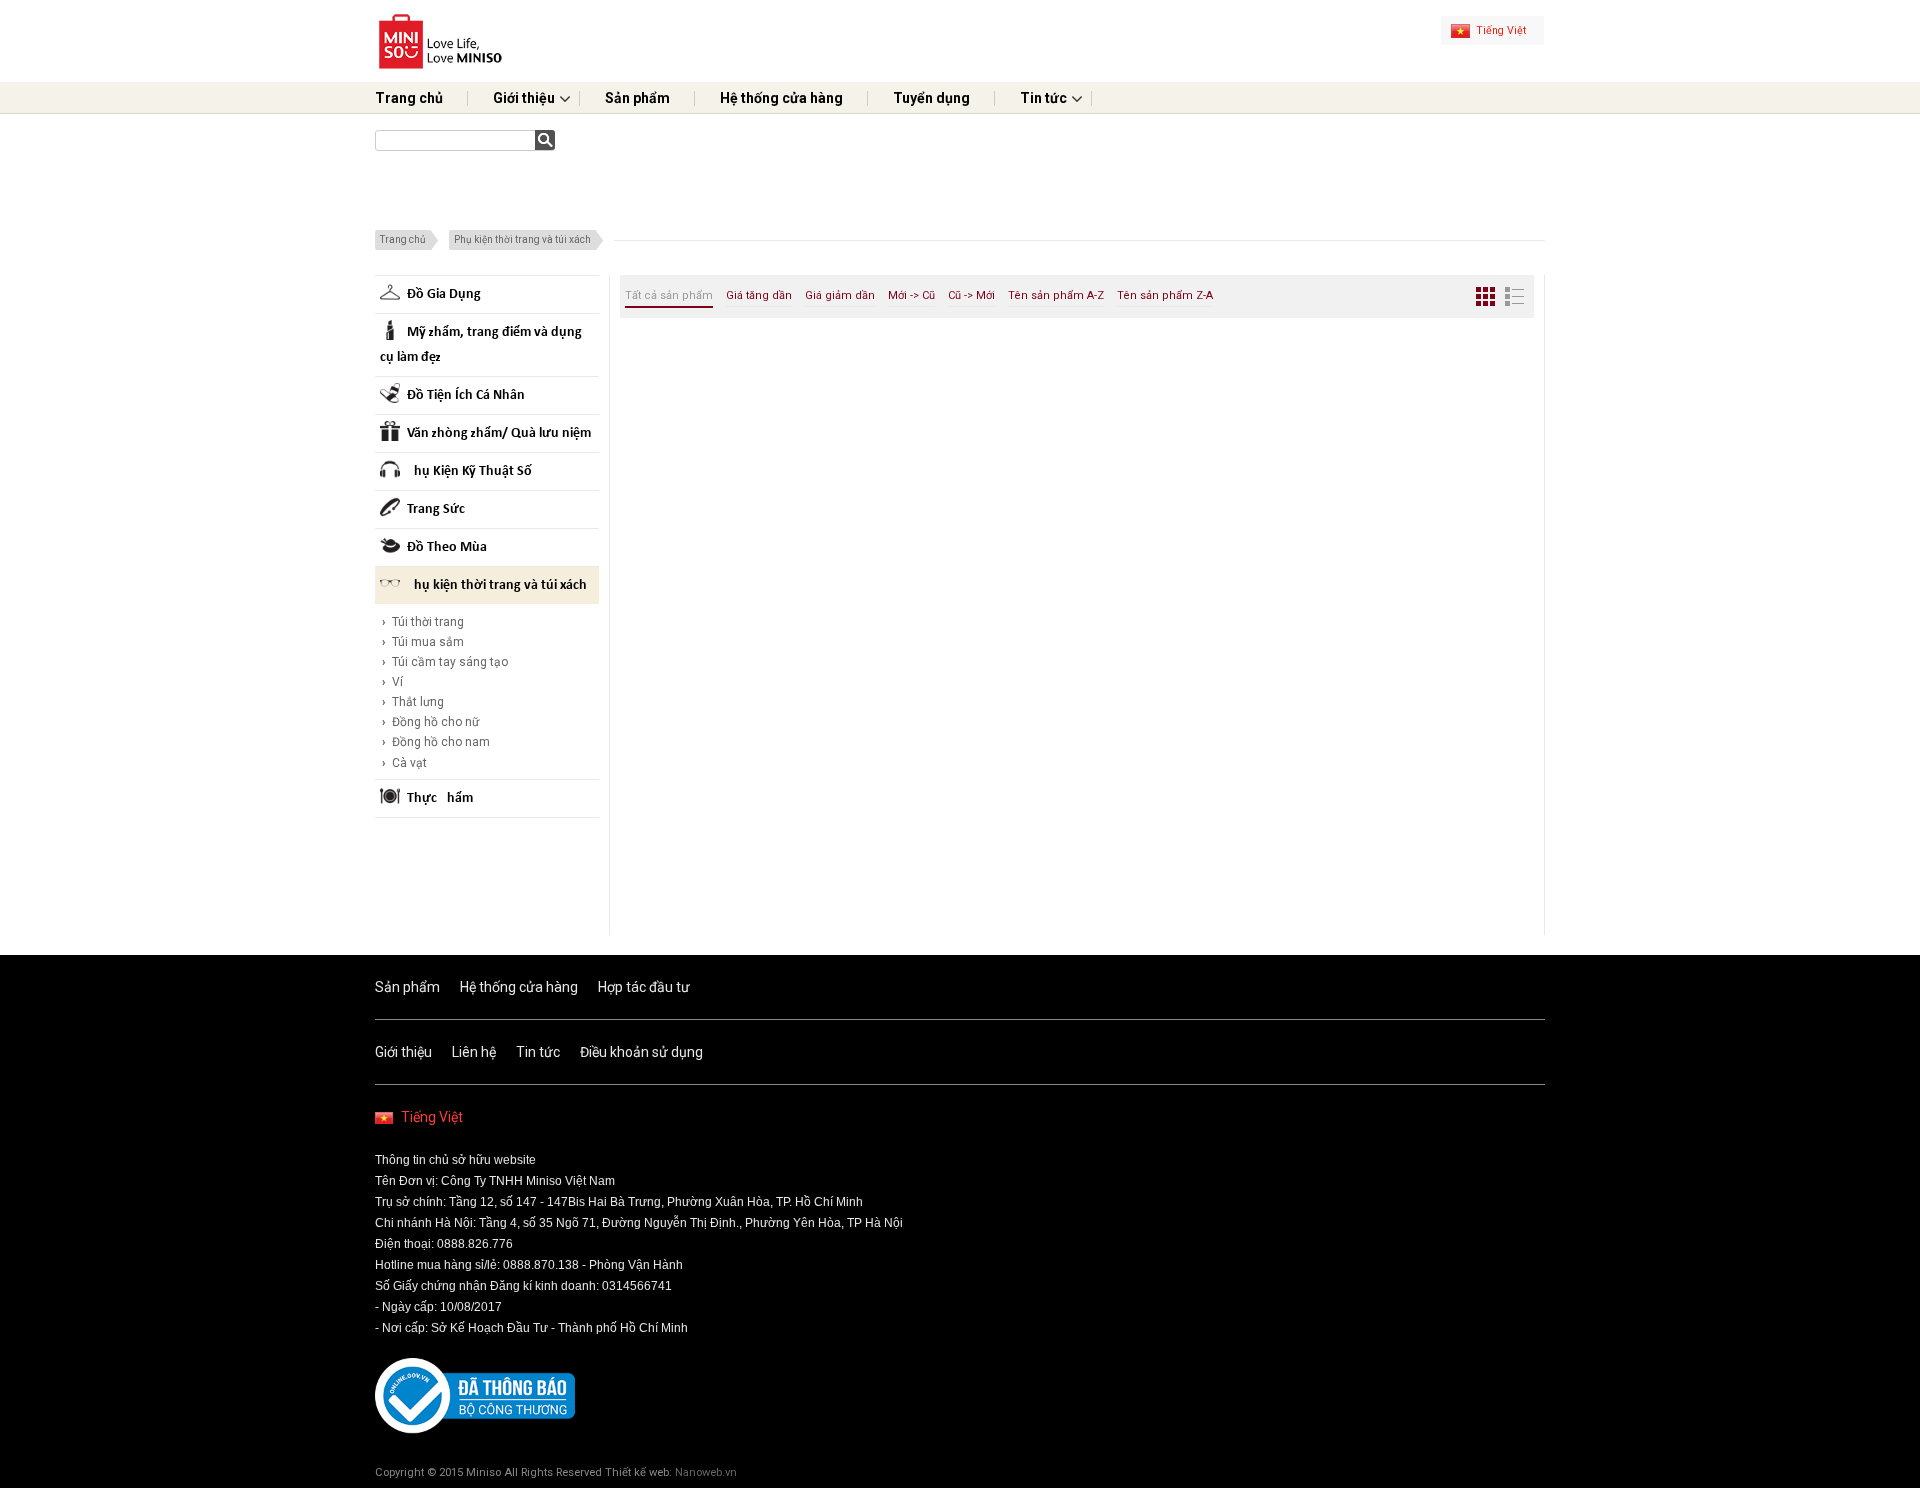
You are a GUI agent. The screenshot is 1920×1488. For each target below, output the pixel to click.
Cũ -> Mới (971, 295)
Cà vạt (404, 763)
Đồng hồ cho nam (436, 742)
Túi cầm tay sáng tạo (445, 662)
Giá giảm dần (840, 295)
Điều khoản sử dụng (641, 1052)
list (1514, 296)
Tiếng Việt (432, 1117)
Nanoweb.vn (706, 1472)
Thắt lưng (413, 702)
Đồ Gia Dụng (444, 294)
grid (1485, 296)
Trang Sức (436, 509)
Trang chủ (409, 98)
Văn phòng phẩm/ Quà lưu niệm (499, 433)
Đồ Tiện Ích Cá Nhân (466, 395)
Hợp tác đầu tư (644, 987)
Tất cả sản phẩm (669, 295)
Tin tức (1043, 98)
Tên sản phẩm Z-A (1165, 295)
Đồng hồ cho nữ (430, 722)
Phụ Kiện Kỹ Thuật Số (469, 471)
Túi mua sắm (423, 642)
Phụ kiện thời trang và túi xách (522, 239)
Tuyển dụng (931, 98)
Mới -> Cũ (911, 295)
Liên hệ (474, 1052)
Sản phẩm (637, 98)
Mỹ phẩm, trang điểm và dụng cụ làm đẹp (481, 345)
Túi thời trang (423, 622)
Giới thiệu (524, 98)
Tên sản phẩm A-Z (1056, 295)
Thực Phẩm (440, 798)
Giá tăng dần (759, 295)
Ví (392, 682)
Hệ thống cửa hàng (781, 98)
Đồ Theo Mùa (447, 547)
